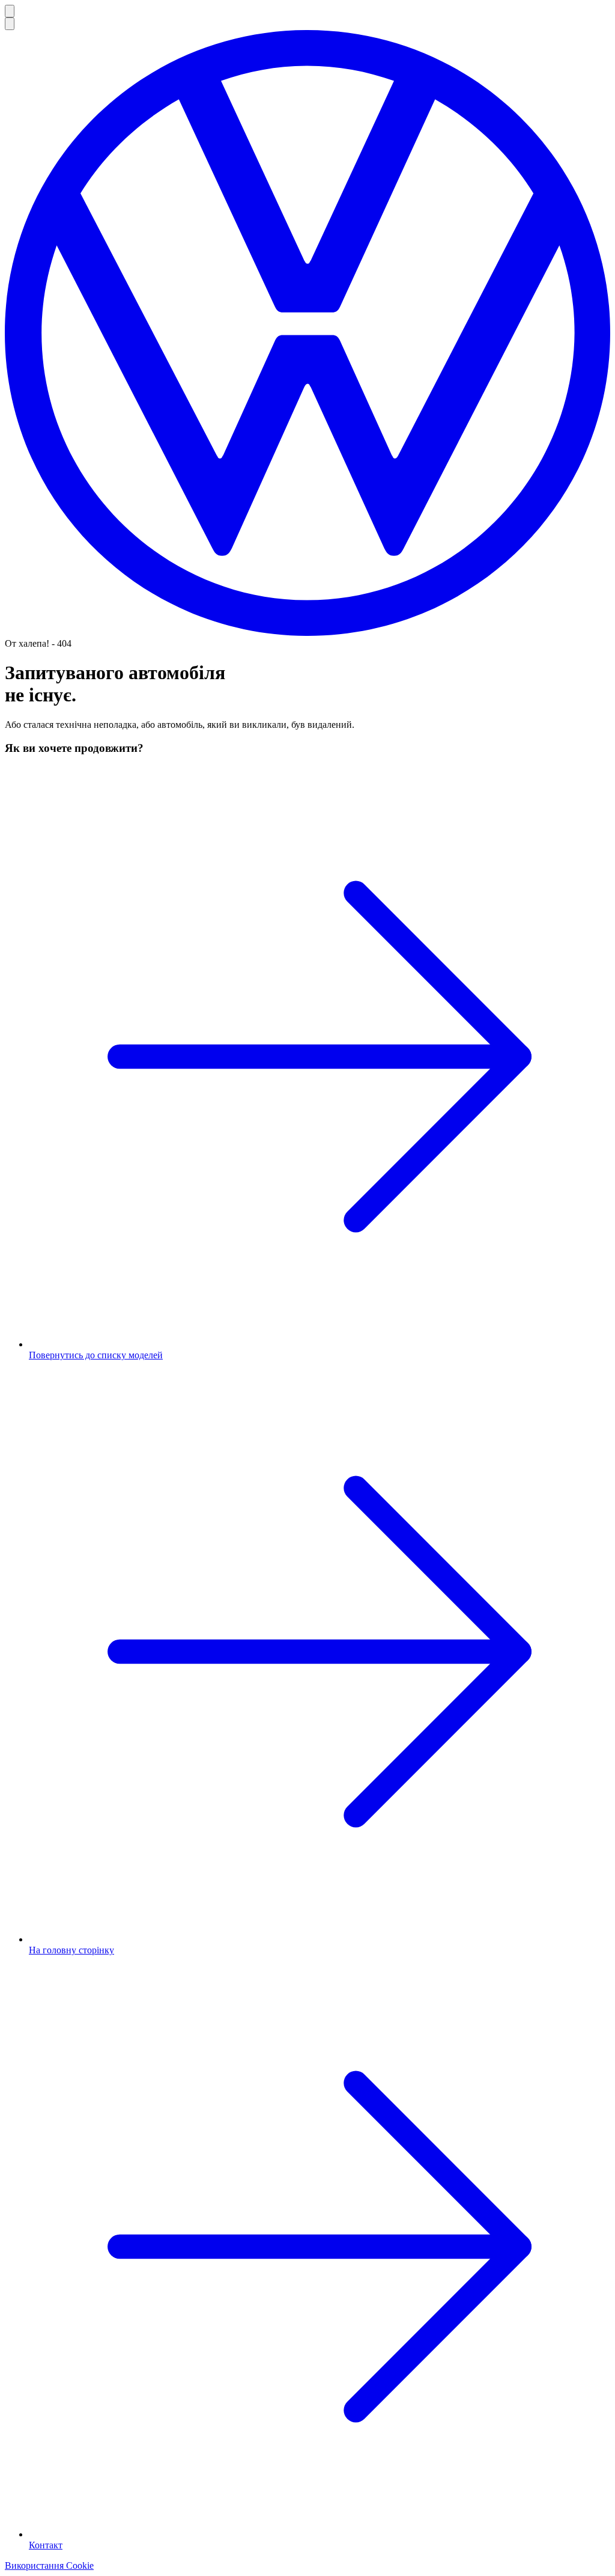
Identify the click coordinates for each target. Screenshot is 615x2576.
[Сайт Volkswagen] (307, 633)
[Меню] (10, 11)
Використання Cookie (49, 2565)
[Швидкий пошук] (10, 24)
